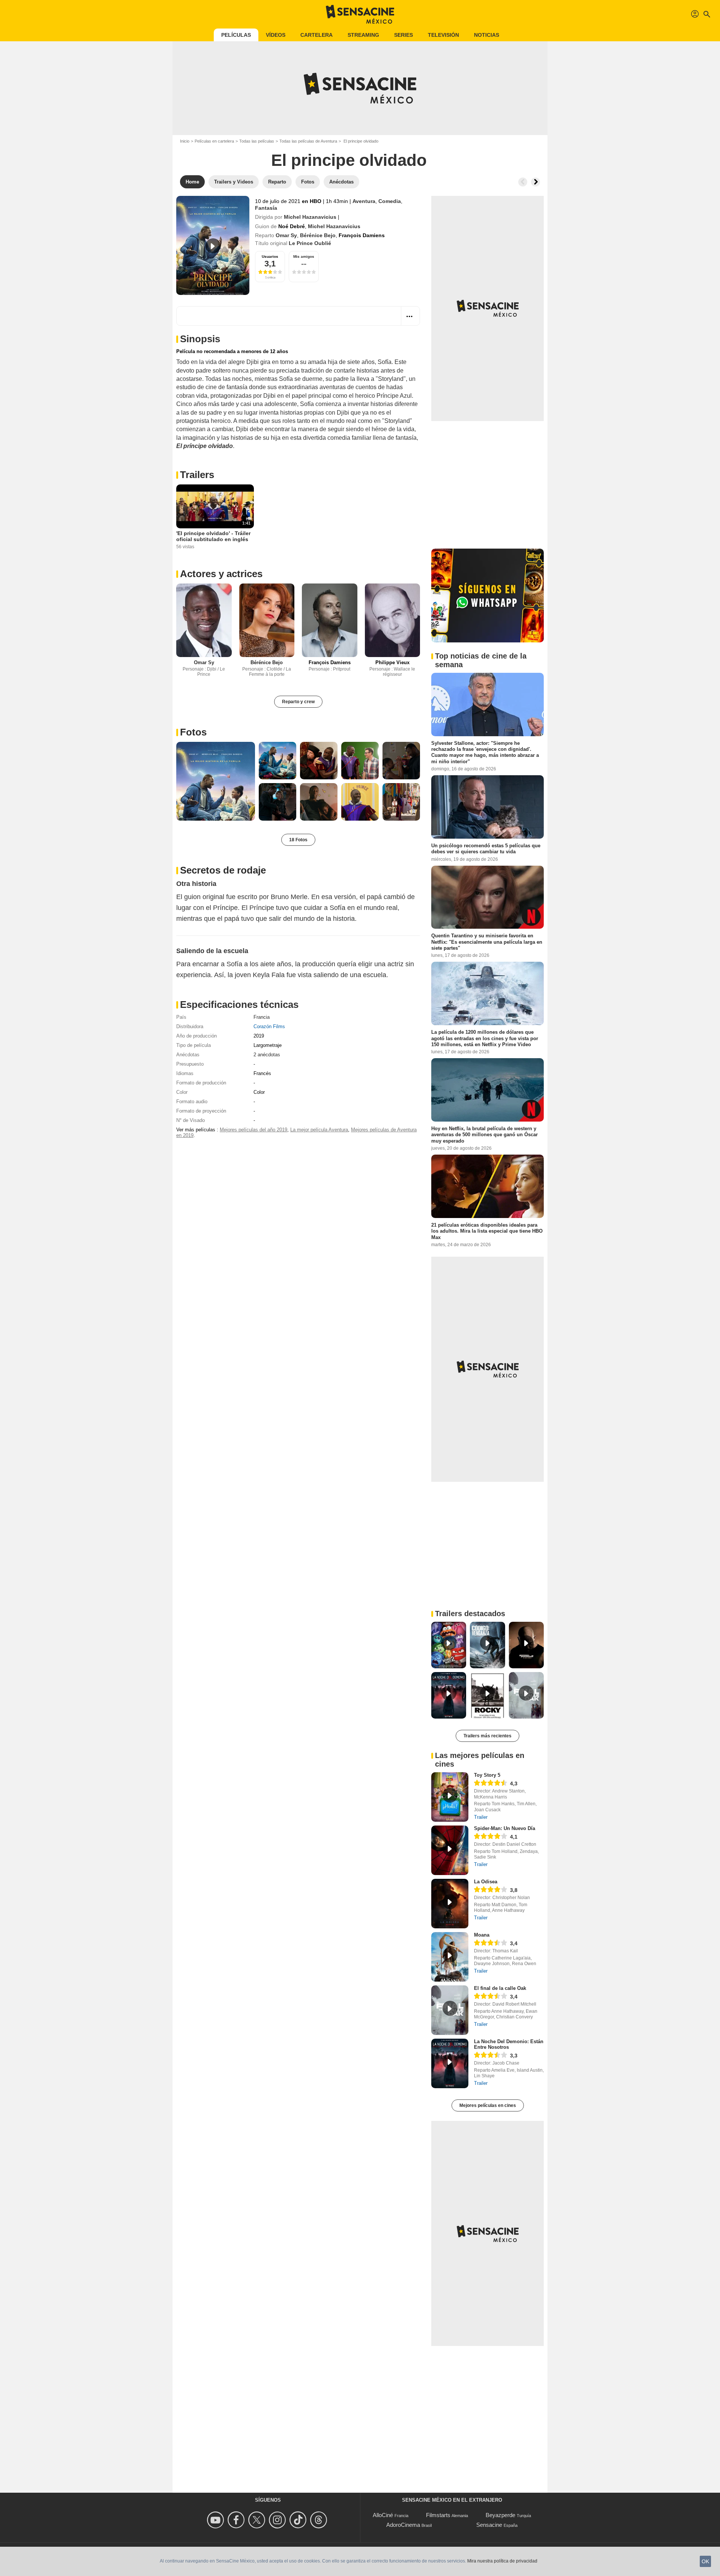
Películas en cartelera (214, 141)
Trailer (481, 1817)
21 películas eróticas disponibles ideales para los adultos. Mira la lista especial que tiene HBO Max (487, 1231)
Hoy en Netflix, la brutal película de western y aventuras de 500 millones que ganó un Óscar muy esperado (484, 1135)
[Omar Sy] (204, 620)
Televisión (443, 35)
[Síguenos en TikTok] (299, 2520)
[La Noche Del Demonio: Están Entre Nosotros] (450, 2063)
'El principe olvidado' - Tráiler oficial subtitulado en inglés (213, 536)
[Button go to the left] (523, 182)
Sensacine (489, 2525)
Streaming (363, 35)
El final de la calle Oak (500, 1988)
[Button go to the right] (535, 182)
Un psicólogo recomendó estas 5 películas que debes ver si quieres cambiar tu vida (486, 849)
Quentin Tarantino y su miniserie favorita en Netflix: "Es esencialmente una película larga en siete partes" (487, 942)
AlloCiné (383, 2515)
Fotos (193, 732)
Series (403, 35)
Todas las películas (257, 141)
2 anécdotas (267, 1055)
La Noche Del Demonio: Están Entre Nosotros (509, 2044)
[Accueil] (360, 14)
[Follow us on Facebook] (237, 2520)
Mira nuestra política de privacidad (502, 2561)
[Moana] (450, 1957)
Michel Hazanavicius (310, 217)
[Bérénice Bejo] (267, 620)
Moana (482, 1935)
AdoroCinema (403, 2525)
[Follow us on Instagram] (278, 2520)
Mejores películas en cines (488, 2105)
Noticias (487, 35)
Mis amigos (304, 256)
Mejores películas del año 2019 (253, 1130)
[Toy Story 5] (450, 1797)
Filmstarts (438, 2515)
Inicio (185, 141)
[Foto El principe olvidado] (216, 781)
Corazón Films (269, 1026)
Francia (262, 1017)
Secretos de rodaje (223, 870)
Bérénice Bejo (318, 235)
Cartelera (316, 35)
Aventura (364, 201)
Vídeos (276, 35)
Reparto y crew (298, 702)
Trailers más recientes (487, 1736)
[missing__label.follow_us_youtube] (217, 2520)
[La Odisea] (450, 1904)
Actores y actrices (221, 574)
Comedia (390, 201)
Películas (236, 35)
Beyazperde (500, 2515)
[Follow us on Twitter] (258, 2520)
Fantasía (266, 208)
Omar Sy (286, 235)
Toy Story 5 (487, 1775)
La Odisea (486, 1882)
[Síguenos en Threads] (320, 2520)
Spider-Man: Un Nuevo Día (505, 1828)
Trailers (197, 475)
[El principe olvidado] (213, 245)
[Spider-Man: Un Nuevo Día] (450, 1850)
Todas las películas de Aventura (308, 141)
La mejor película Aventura (319, 1130)
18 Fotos (298, 840)
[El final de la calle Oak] (450, 2010)
